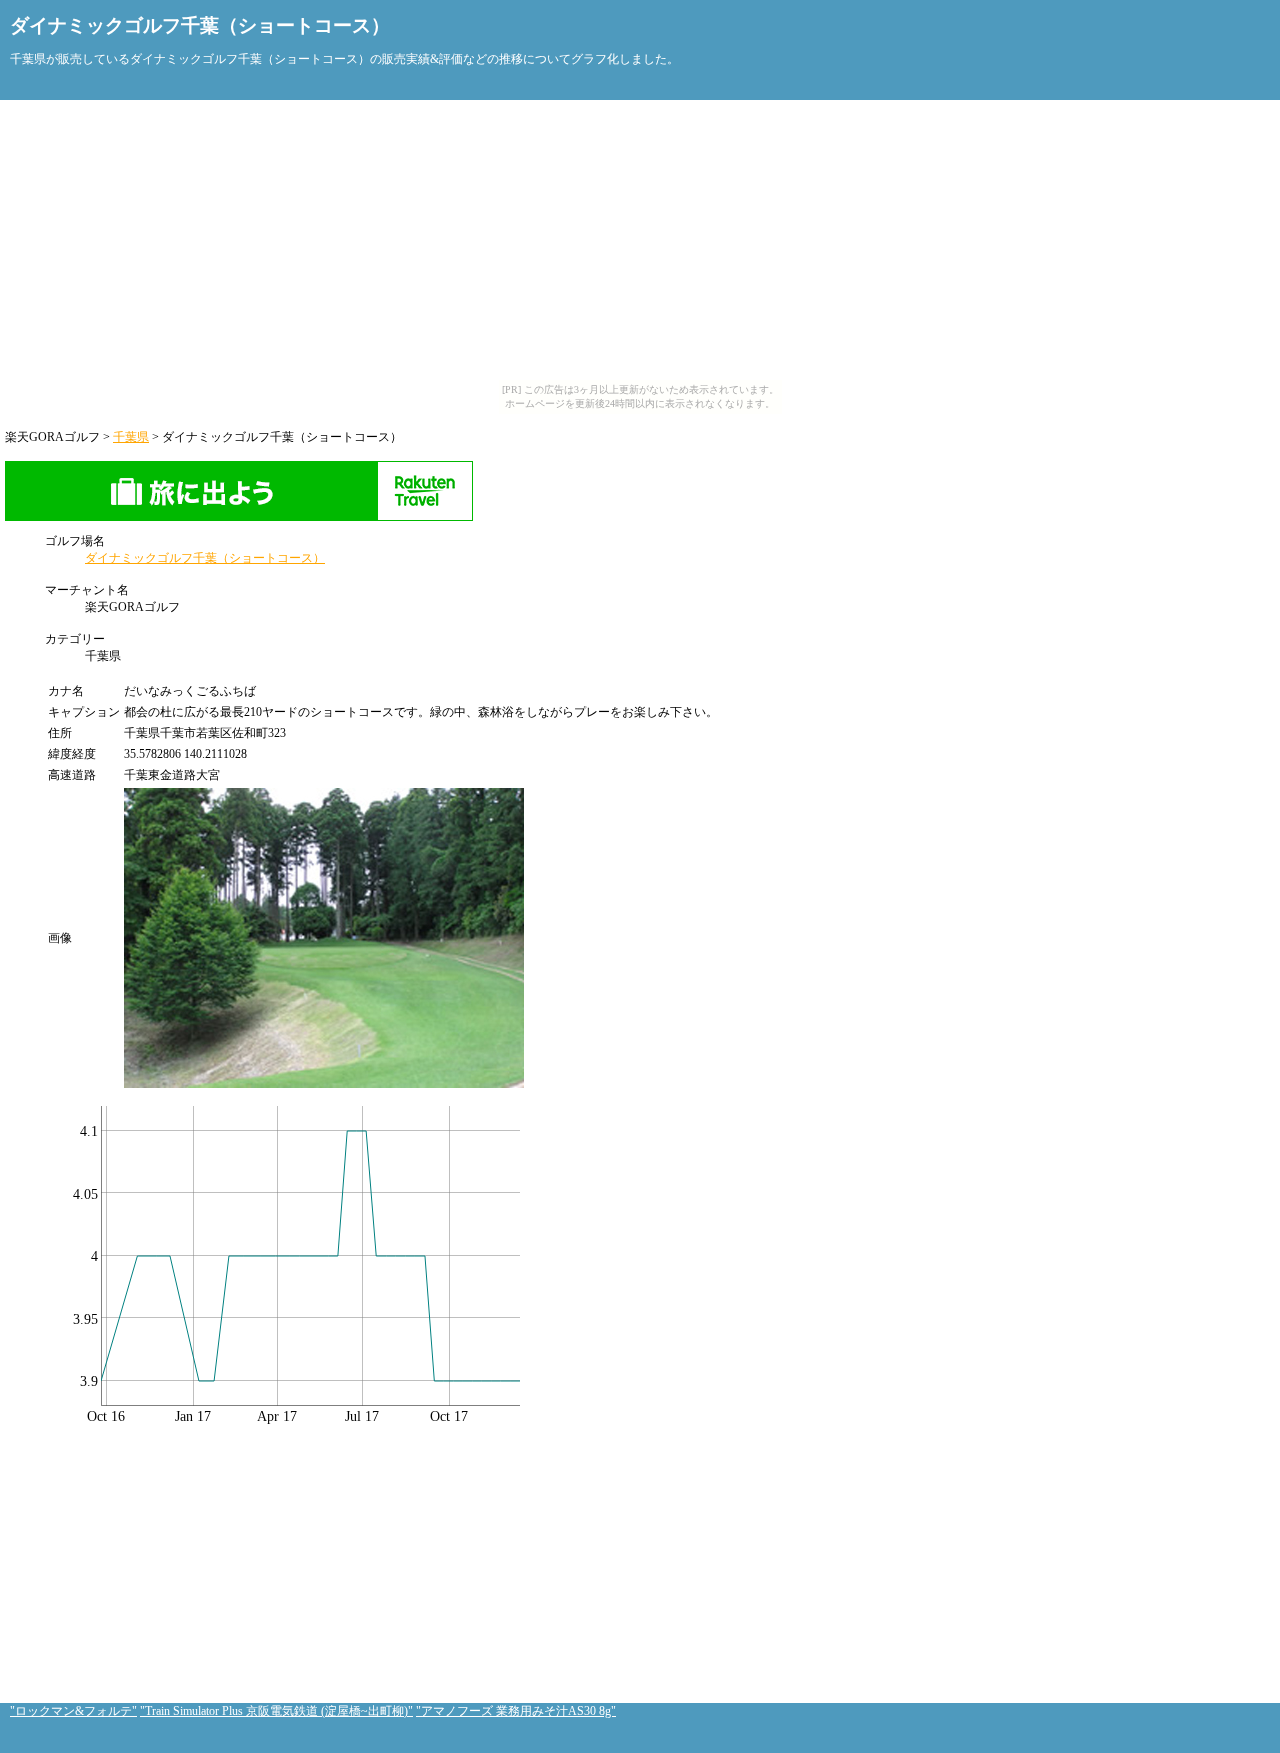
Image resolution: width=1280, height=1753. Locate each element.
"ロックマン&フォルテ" (73, 1711)
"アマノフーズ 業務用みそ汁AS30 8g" (516, 1711)
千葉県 (131, 437)
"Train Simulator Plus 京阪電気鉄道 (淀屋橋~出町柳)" (276, 1711)
